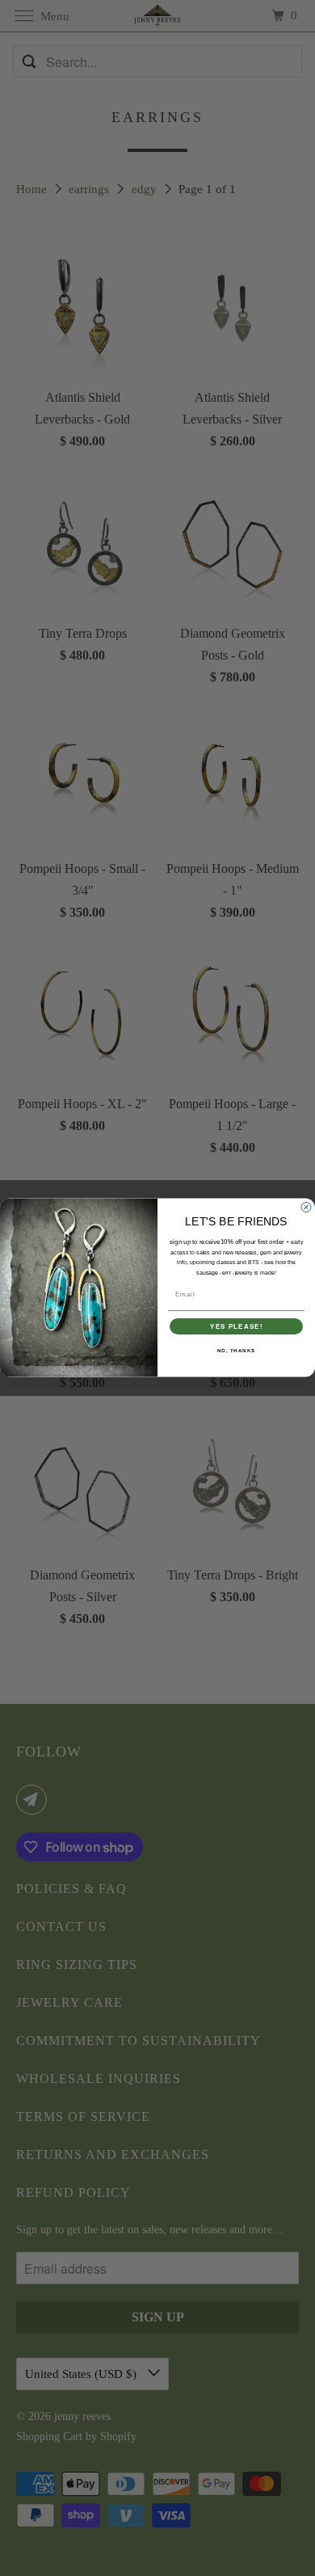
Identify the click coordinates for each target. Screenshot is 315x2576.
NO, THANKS (237, 1351)
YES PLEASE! (236, 1327)
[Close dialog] (306, 1208)
